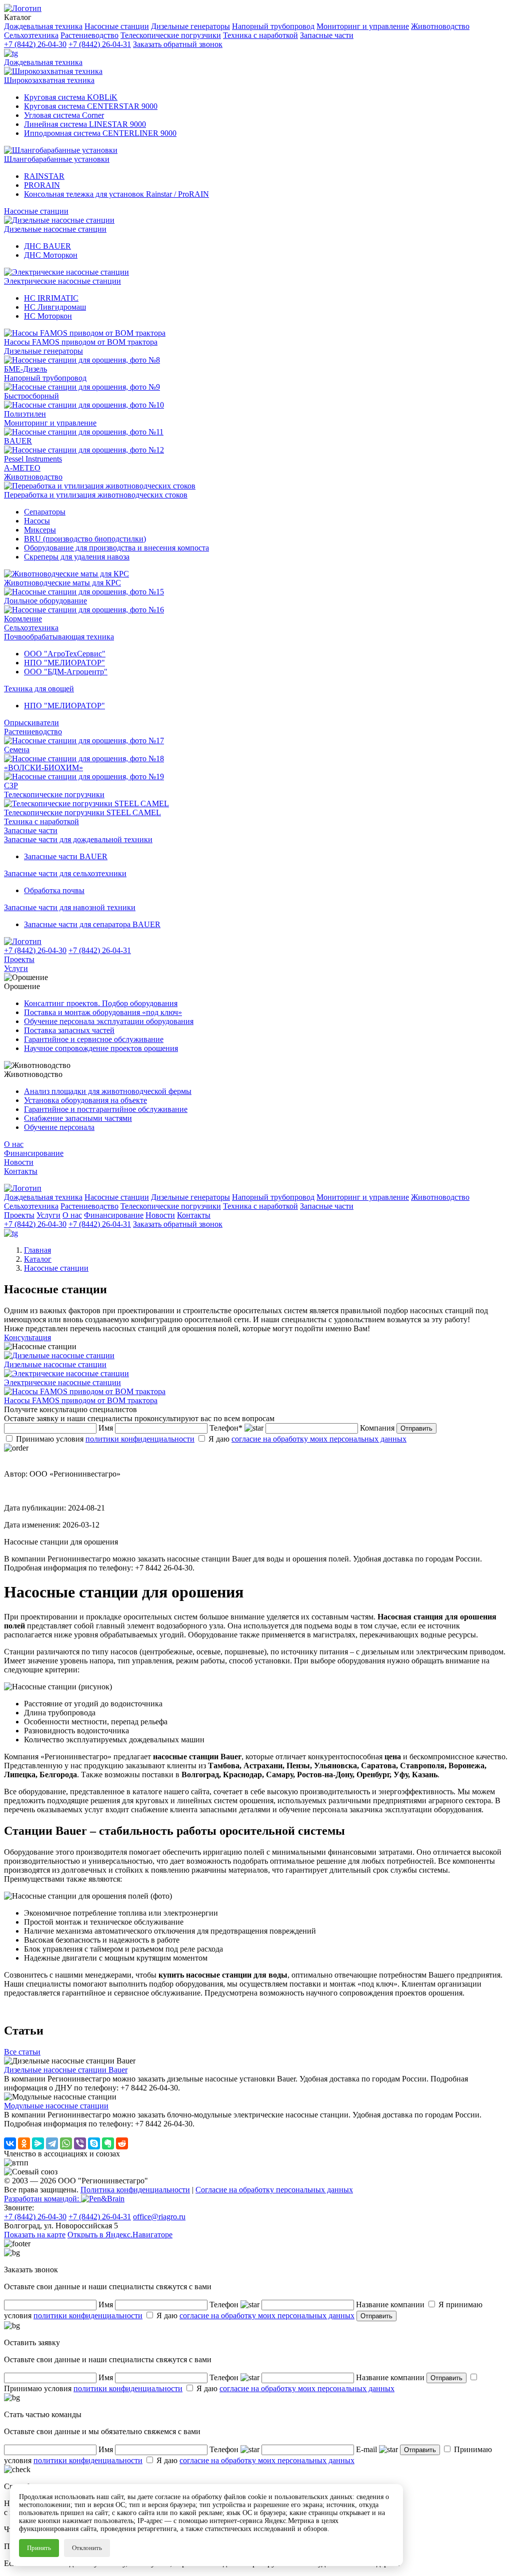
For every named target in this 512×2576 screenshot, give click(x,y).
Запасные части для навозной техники (70, 907)
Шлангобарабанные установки (57, 159)
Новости (19, 1162)
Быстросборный (31, 396)
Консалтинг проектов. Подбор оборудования (101, 1003)
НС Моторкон (48, 316)
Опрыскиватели (31, 723)
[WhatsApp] (66, 2143)
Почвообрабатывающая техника (59, 637)
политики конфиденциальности (140, 1439)
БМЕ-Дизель (25, 369)
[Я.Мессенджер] (38, 2143)
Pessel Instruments (33, 459)
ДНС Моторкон (51, 255)
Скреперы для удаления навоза (77, 557)
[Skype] (94, 2143)
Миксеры (40, 530)
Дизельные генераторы (43, 351)
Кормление (23, 619)
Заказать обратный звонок (178, 44)
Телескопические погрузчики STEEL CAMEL (82, 812)
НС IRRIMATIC (51, 298)
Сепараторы (45, 512)
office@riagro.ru (159, 2217)
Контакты (21, 1171)
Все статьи (22, 2052)
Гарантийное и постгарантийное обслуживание (106, 1109)
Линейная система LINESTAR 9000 (85, 124)
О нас (14, 1144)
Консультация (27, 1337)
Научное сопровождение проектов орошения (101, 1048)
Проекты (19, 959)
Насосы (37, 521)
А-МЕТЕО (22, 468)
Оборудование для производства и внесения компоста (116, 548)
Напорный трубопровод (45, 378)
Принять (39, 2548)
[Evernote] (108, 2143)
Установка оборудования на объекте (85, 1100)
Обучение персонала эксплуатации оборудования (109, 1021)
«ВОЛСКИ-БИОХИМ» (43, 768)
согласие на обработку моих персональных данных (319, 1439)
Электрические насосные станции (62, 281)
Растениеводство (33, 732)
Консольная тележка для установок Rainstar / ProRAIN (116, 194)
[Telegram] (52, 2143)
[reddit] (122, 2143)
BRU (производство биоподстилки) (85, 539)
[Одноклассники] (24, 2143)
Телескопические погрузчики (54, 794)
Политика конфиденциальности (135, 2190)
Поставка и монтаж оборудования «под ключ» (103, 1012)
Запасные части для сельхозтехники (65, 873)
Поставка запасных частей (69, 1030)
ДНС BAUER (47, 246)
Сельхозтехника (31, 628)
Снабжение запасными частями (78, 1118)
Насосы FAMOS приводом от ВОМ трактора (81, 342)
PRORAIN (42, 185)
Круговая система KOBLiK (71, 97)
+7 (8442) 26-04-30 (35, 44)
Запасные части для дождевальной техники (78, 839)
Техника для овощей (39, 689)
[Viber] (80, 2143)
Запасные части (31, 830)
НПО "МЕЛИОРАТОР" (64, 663)
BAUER (18, 441)
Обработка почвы (54, 890)
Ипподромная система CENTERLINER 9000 (100, 133)
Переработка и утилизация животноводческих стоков (96, 495)
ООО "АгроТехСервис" (65, 654)
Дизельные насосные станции (55, 229)
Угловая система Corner (64, 115)
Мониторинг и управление (50, 423)
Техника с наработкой (41, 821)
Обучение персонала (59, 1127)
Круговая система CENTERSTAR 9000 (91, 106)
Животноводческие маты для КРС (62, 583)
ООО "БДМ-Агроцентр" (66, 672)
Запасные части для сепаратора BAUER (92, 924)
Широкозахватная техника (49, 80)
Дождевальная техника (43, 62)
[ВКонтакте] (10, 2143)
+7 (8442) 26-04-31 (100, 44)
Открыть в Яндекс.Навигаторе (120, 2235)
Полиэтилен (25, 414)
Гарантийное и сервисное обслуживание (94, 1039)
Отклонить (87, 2548)
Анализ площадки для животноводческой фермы (108, 1091)
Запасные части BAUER (66, 856)
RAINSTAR (44, 176)
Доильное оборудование (45, 601)
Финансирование (34, 1153)
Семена (17, 750)
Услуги (16, 968)
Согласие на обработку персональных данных (274, 2190)
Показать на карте (35, 2235)
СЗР (11, 785)
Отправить (416, 1428)
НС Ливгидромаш (55, 307)
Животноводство (33, 477)
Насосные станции (36, 211)
